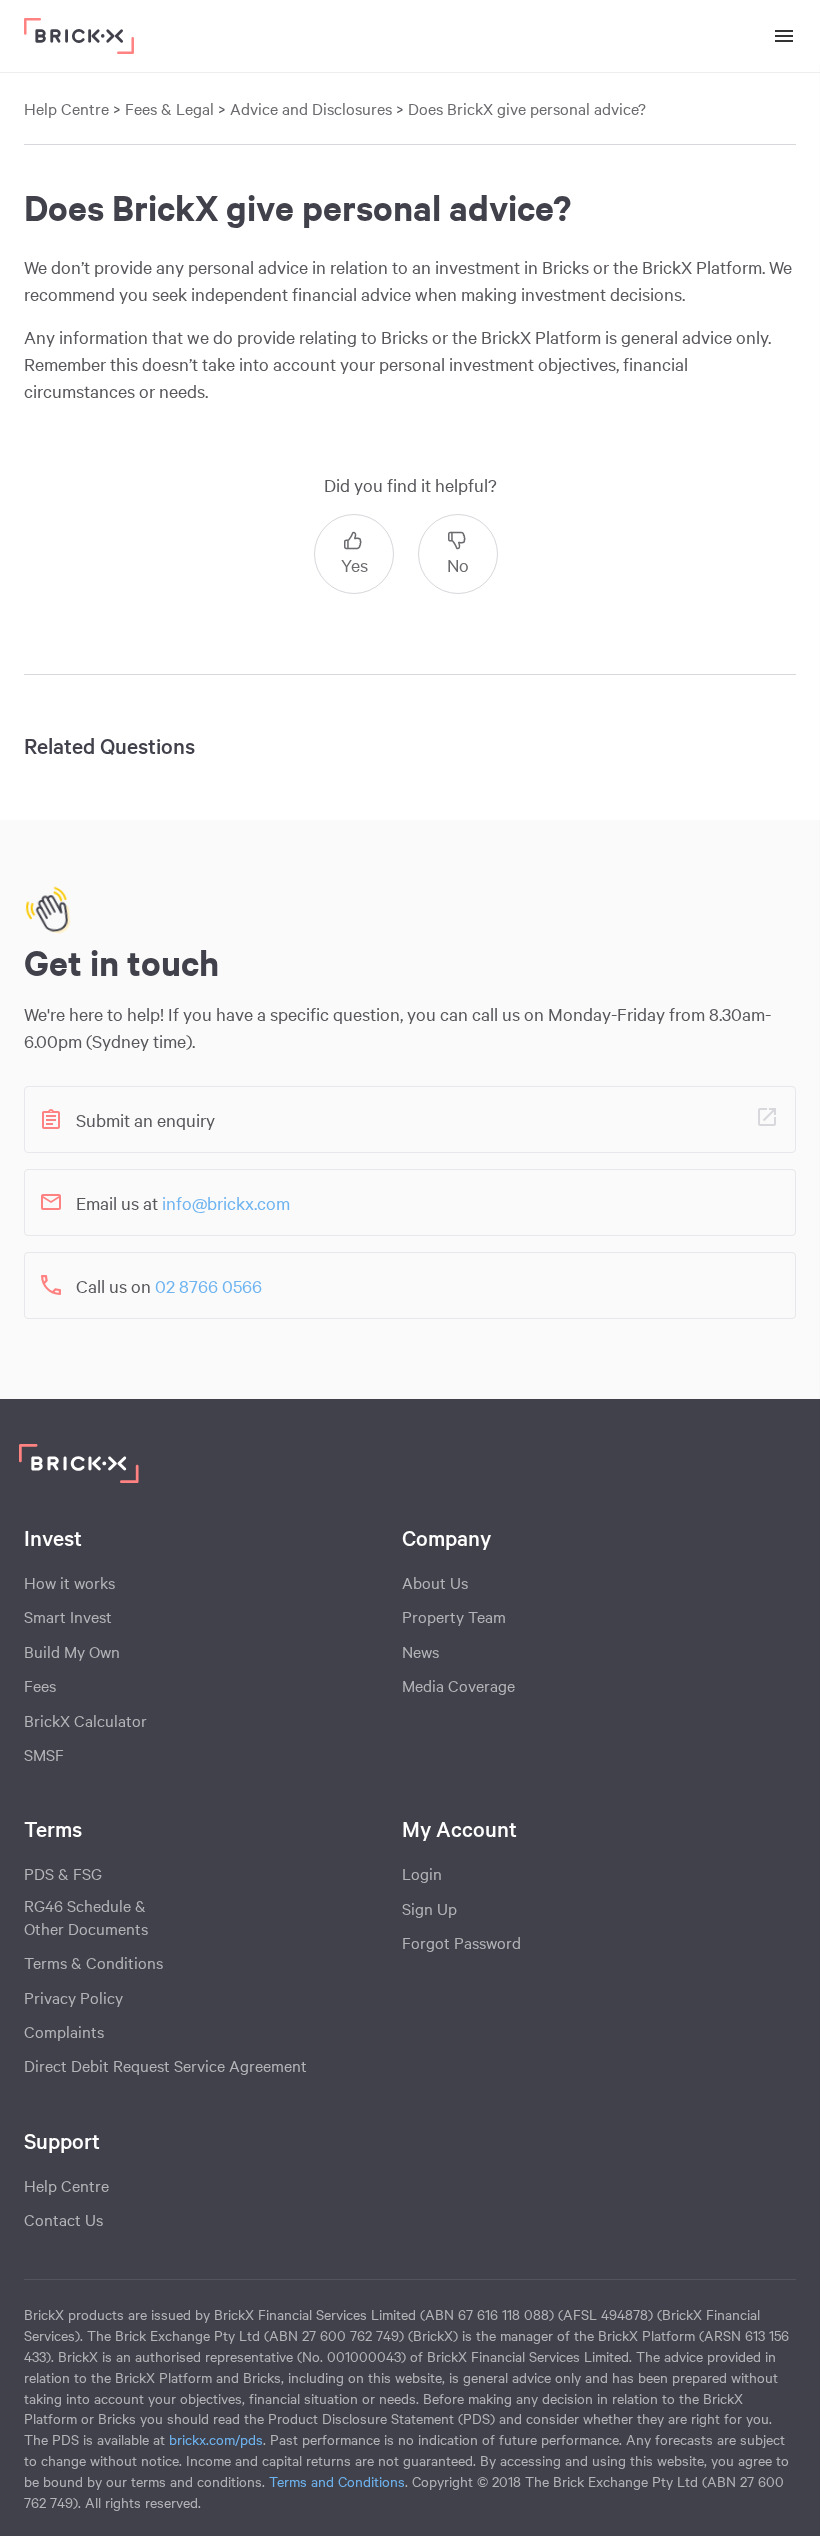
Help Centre (66, 108)
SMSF (44, 1754)
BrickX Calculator (85, 1720)
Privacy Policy (73, 1997)
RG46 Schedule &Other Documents (86, 1916)
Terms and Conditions (337, 2481)
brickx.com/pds (216, 2439)
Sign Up (429, 1908)
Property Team (454, 1616)
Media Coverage (458, 1685)
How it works (69, 1582)
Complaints (64, 2031)
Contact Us (63, 2219)
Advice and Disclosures (311, 108)
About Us (435, 1582)
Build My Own (72, 1651)
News (420, 1651)
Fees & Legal (171, 108)
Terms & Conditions (93, 1962)
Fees (40, 1685)
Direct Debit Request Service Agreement (165, 2065)
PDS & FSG (63, 1873)
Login (422, 1873)
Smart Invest (68, 1616)
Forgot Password (461, 1942)
